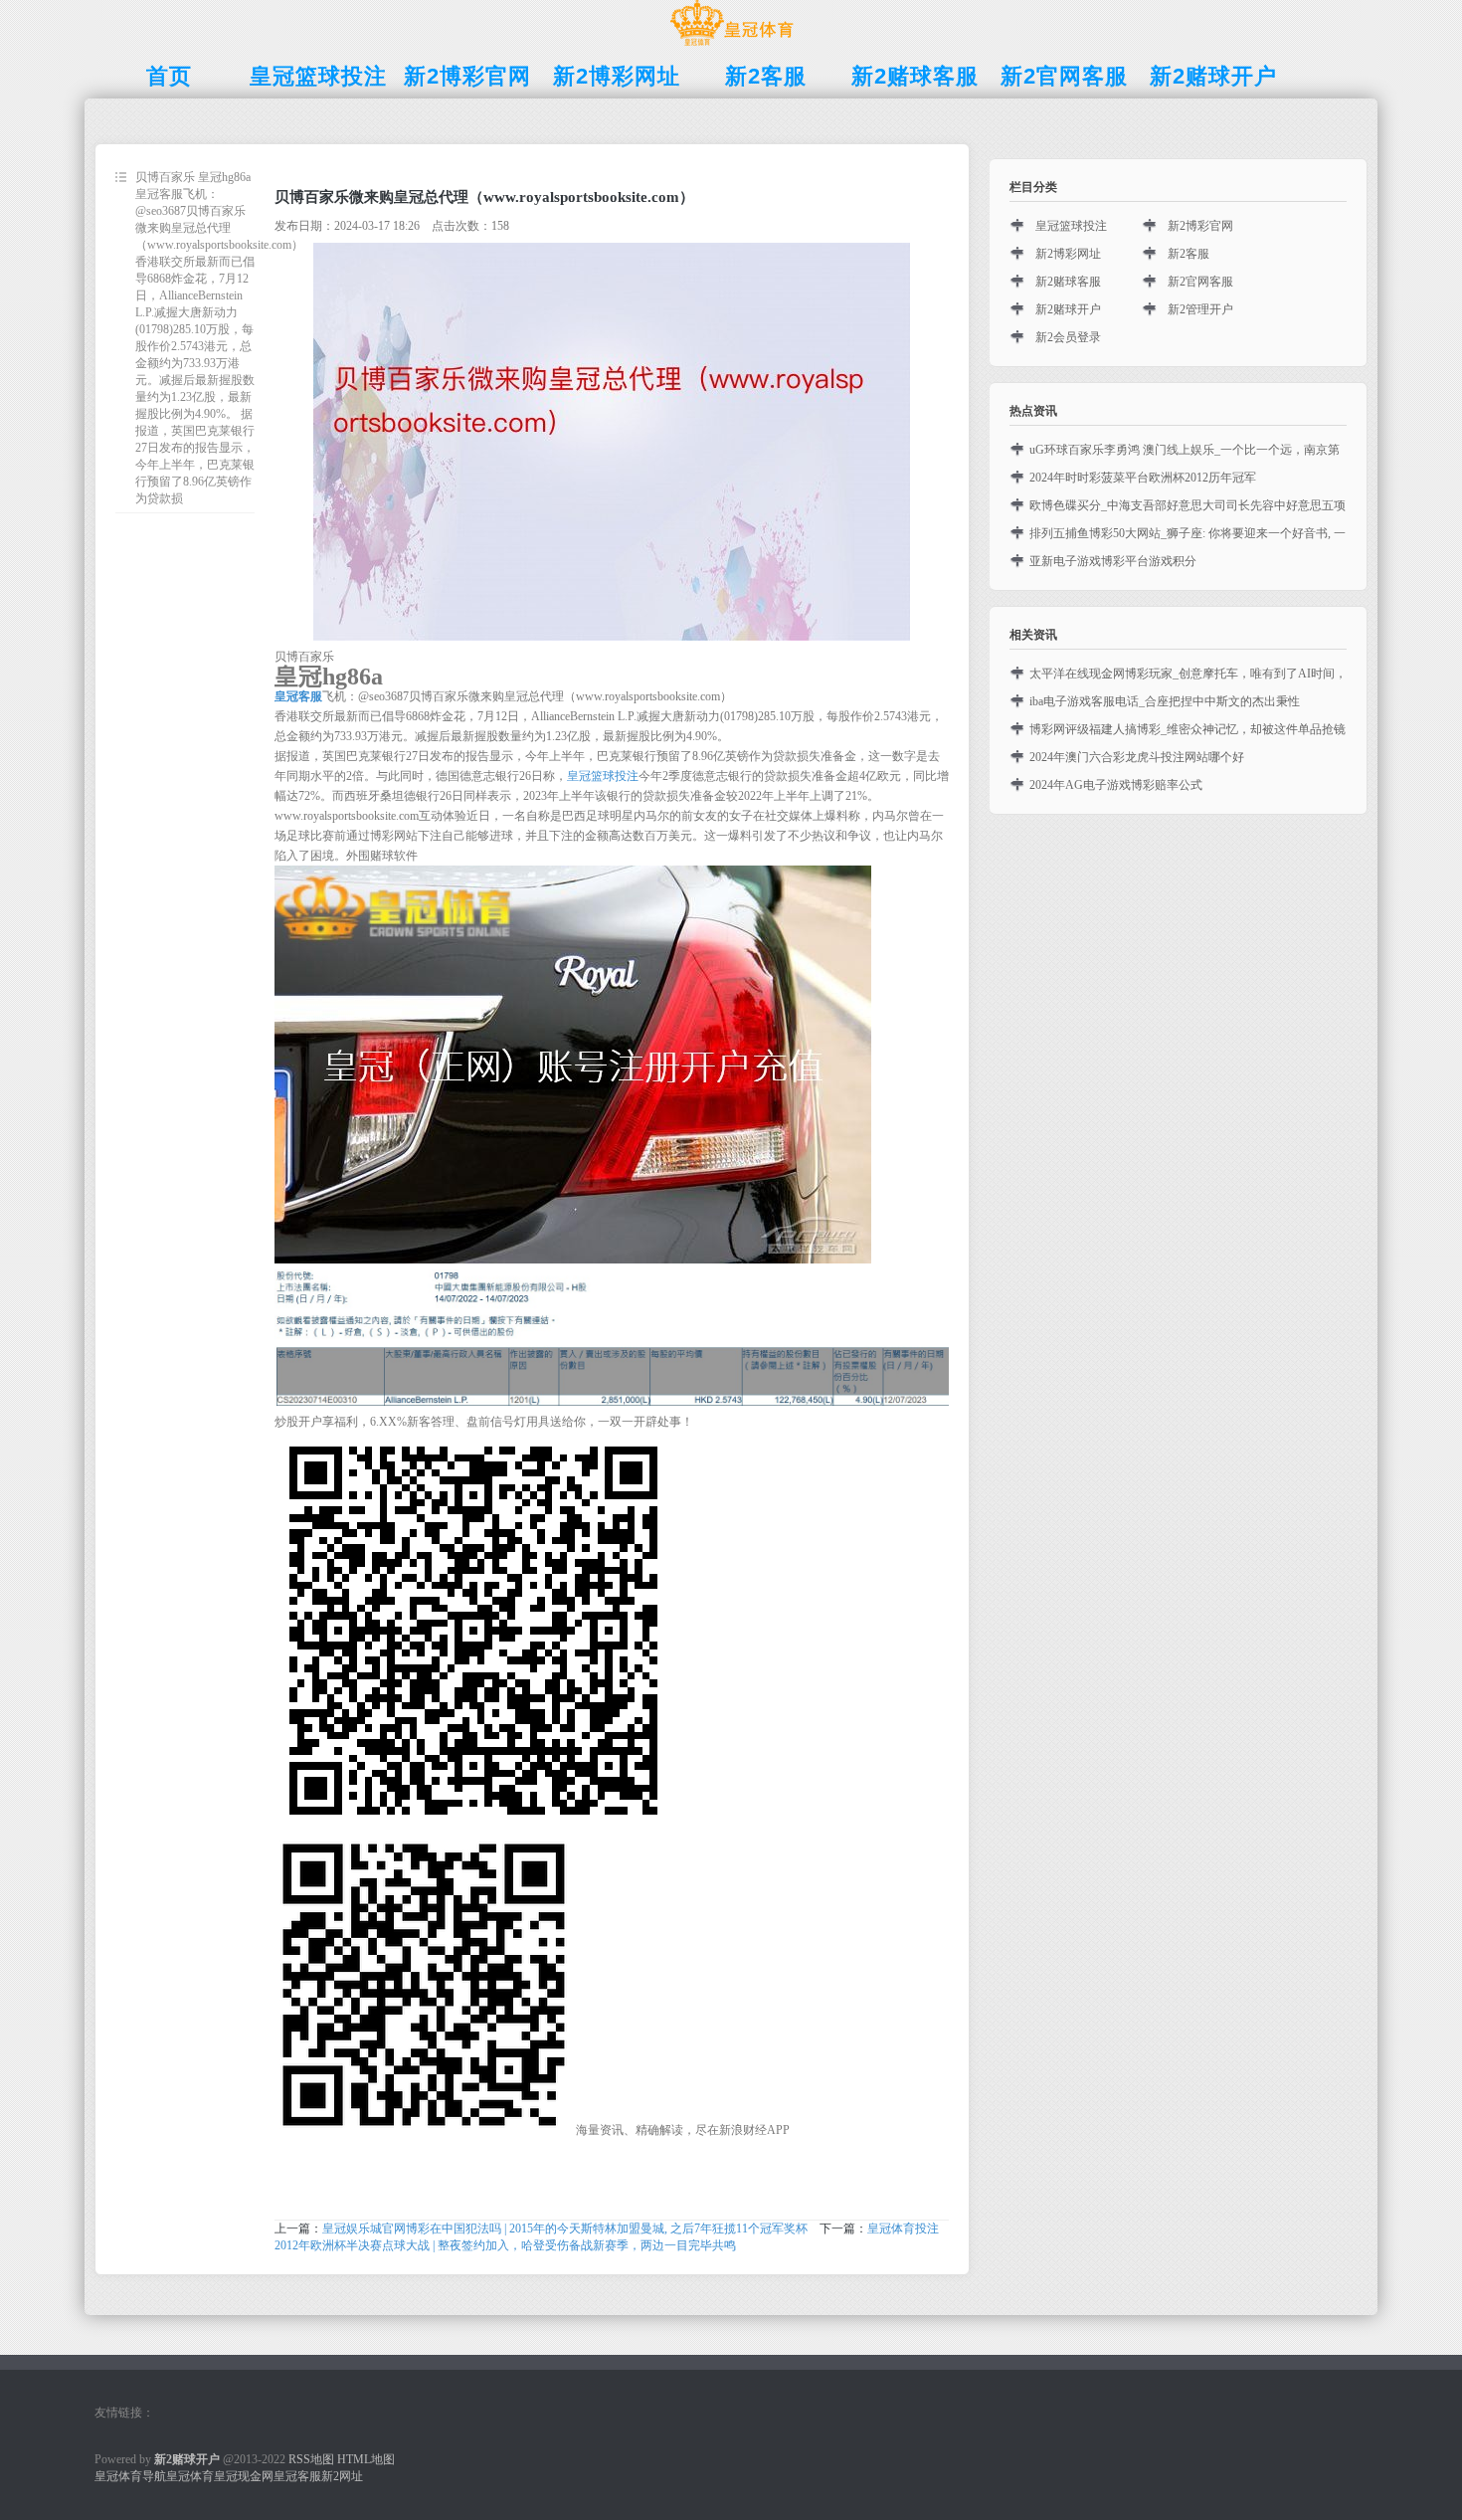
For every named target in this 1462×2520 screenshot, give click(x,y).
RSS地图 (311, 2459)
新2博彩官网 (1200, 226)
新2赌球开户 (1068, 309)
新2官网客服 (1200, 282)
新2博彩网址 (1068, 254)
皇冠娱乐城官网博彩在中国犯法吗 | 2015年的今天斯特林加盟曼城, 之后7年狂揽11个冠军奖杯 (565, 2229)
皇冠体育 (190, 2476)
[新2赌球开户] (731, 46)
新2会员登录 (1068, 337)
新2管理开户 (1200, 309)
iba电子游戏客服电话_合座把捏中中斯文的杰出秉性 (1165, 701)
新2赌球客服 (1068, 282)
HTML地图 (366, 2459)
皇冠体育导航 (130, 2476)
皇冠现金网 (244, 2476)
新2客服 (1188, 254)
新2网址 (342, 2476)
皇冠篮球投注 (603, 776)
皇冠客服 (297, 2476)
